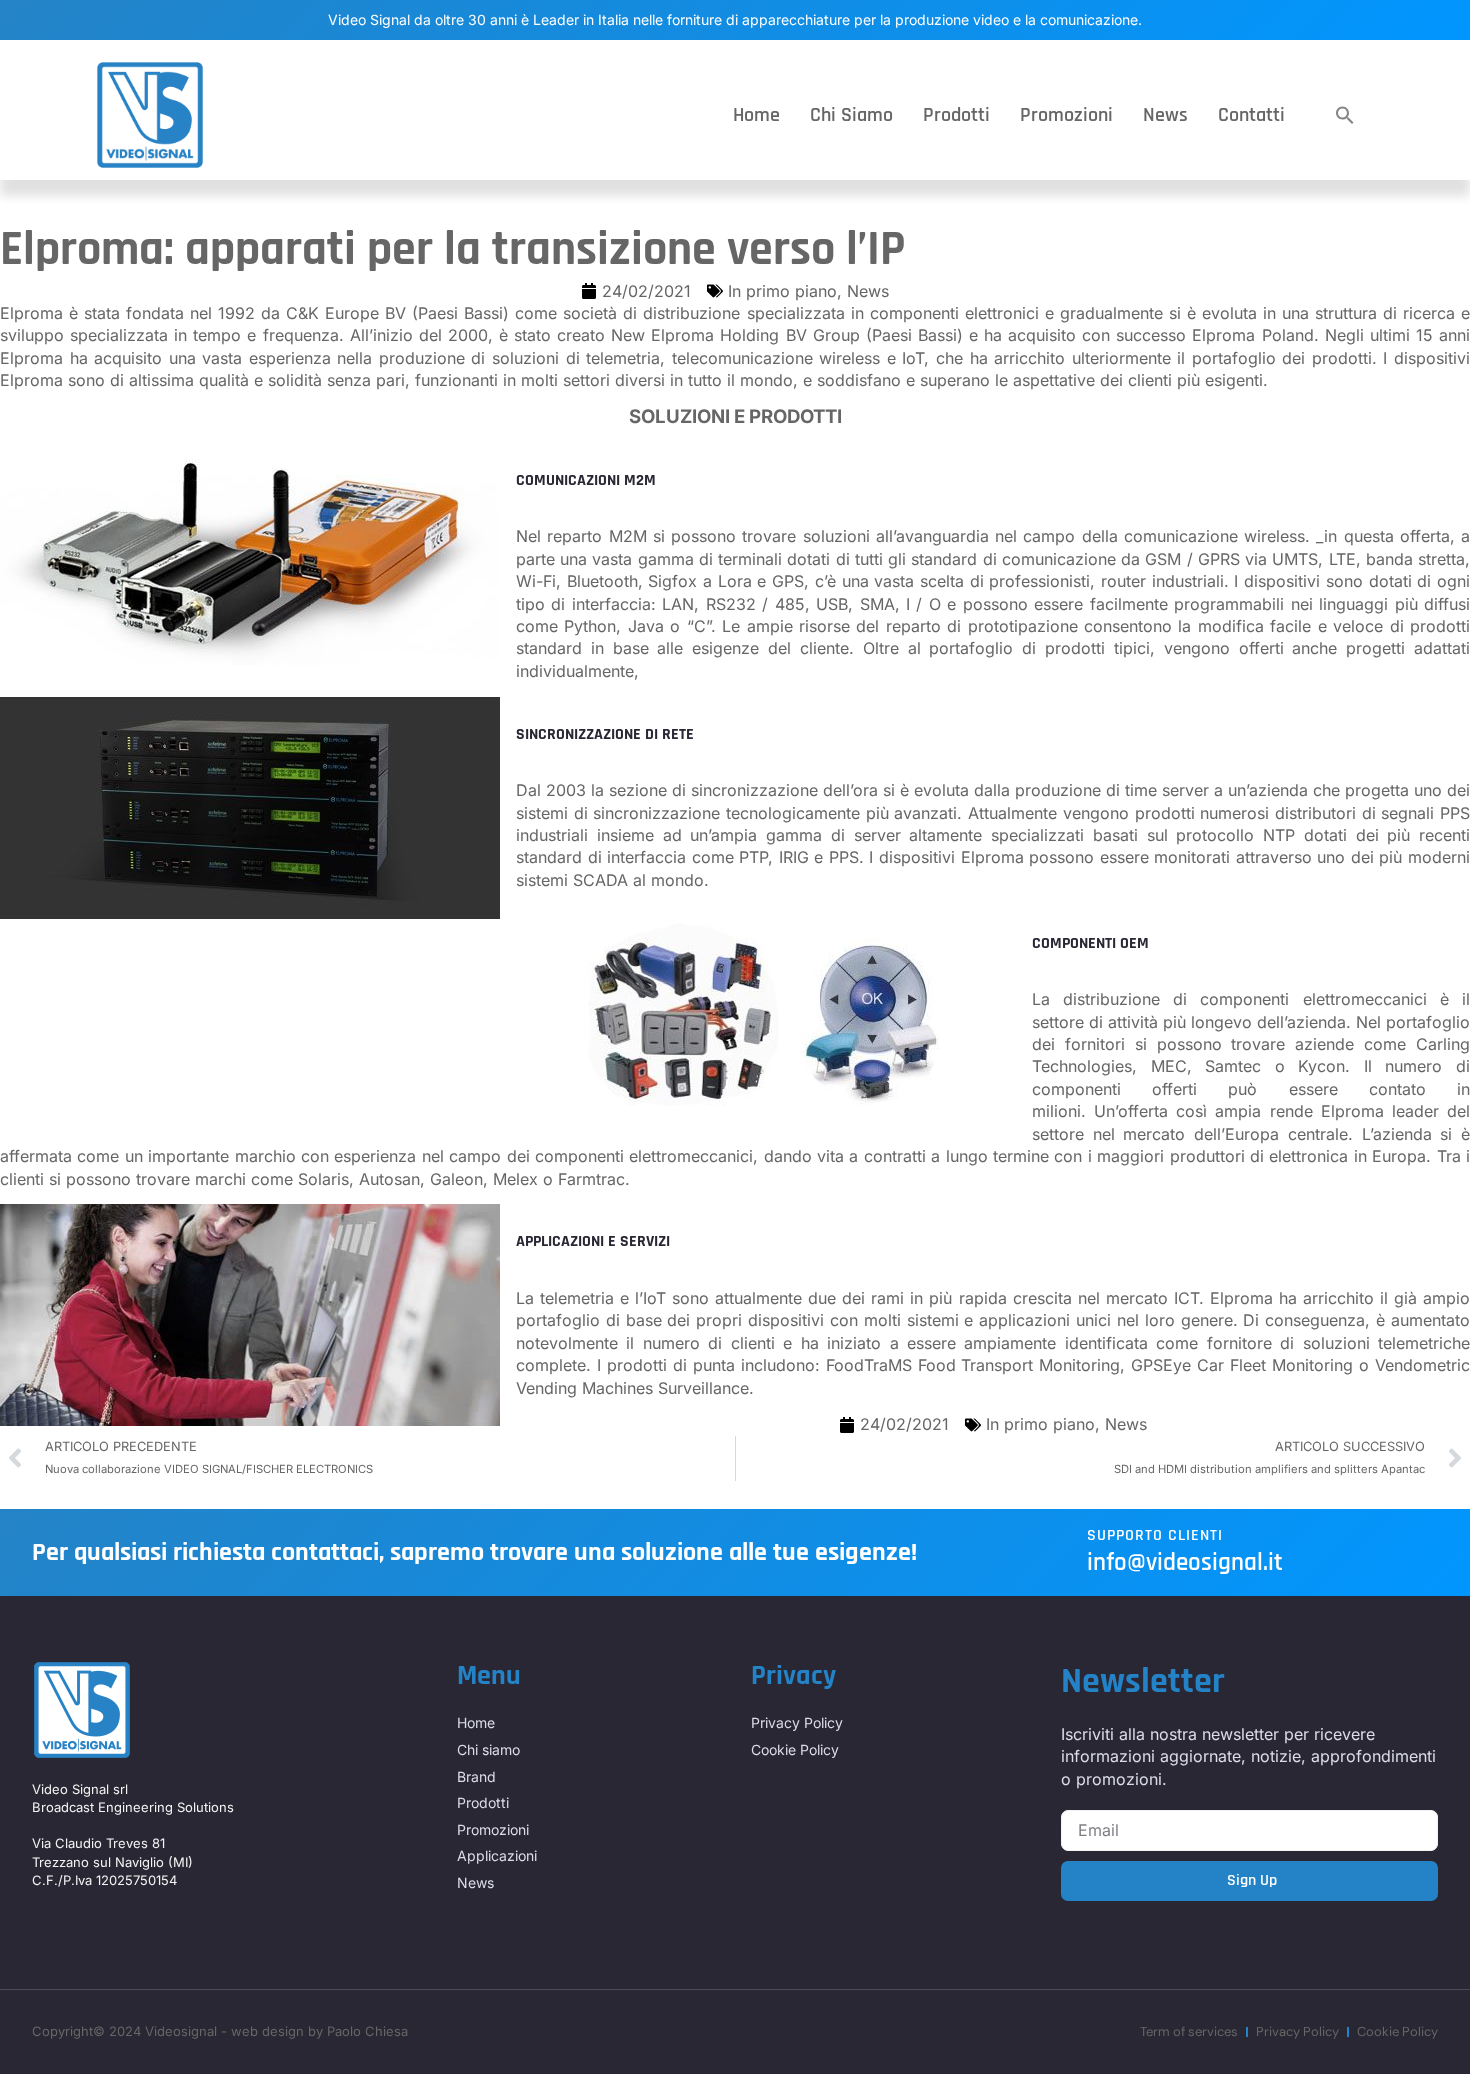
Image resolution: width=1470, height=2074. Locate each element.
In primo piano (782, 291)
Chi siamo (851, 115)
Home (756, 115)
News (1165, 115)
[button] (1345, 115)
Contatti (1251, 115)
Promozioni (1066, 115)
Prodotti (956, 115)
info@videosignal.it (1185, 1563)
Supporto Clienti (1155, 1535)
